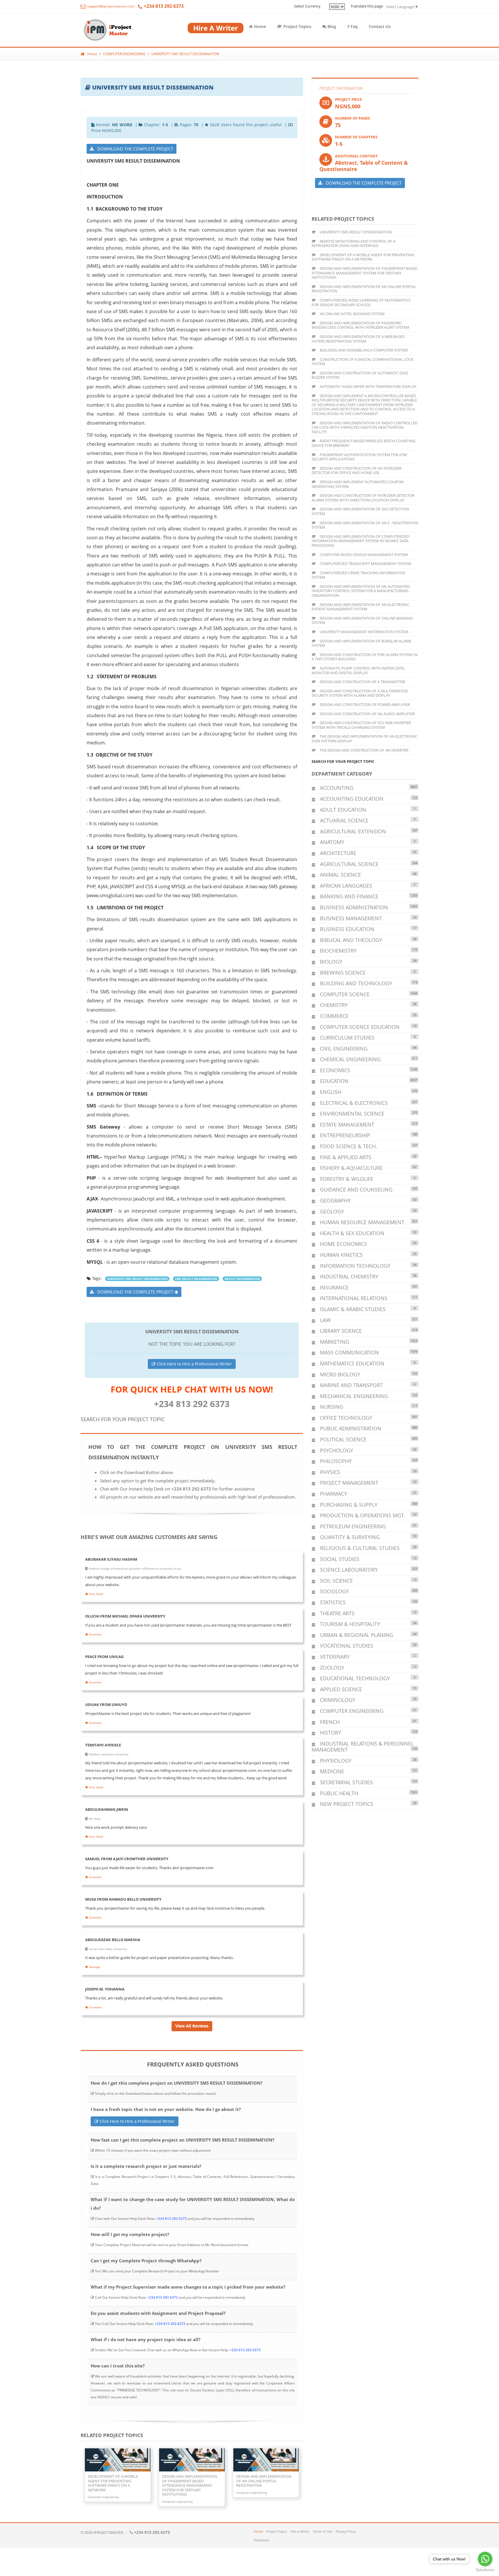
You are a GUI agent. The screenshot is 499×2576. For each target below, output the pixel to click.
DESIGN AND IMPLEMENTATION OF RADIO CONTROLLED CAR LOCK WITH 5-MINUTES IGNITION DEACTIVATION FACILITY (365, 427)
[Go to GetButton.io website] (485, 2570)
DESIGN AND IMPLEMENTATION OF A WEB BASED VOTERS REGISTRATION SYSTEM (358, 339)
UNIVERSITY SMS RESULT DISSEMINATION (185, 54)
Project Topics (297, 26)
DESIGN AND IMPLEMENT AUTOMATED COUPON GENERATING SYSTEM (358, 484)
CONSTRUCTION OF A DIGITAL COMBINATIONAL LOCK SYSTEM (363, 362)
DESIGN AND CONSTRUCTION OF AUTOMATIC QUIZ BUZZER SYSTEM (360, 375)
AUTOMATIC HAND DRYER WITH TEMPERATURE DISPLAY (368, 386)
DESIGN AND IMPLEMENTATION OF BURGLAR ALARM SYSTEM (361, 643)
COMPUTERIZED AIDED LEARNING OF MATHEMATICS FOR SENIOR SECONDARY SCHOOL (361, 302)
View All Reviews (192, 2026)
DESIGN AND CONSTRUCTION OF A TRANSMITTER (362, 682)
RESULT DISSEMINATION (242, 1279)
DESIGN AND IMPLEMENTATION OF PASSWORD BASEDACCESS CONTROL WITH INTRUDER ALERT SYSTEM (360, 325)
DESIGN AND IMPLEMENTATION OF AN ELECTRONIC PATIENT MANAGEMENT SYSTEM (361, 607)
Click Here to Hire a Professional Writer (194, 1364)
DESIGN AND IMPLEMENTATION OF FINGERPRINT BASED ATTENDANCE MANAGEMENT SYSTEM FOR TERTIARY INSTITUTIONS (364, 273)
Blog (331, 26)
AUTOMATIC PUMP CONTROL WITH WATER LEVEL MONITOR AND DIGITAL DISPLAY (358, 670)
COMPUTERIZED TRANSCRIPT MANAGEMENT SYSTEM (365, 564)
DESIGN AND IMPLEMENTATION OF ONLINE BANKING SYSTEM (362, 620)
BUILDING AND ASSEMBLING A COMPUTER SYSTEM (363, 350)
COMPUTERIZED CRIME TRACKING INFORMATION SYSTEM (358, 575)
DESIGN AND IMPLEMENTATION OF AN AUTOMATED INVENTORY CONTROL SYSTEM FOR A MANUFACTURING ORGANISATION (361, 591)
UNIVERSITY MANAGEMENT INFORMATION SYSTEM (364, 632)
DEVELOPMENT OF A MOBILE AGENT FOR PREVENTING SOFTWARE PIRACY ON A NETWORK (363, 257)
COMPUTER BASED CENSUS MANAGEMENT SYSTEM (363, 555)
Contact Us (380, 26)
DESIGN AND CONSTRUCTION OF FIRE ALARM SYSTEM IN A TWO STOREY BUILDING (365, 657)
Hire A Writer (300, 2531)
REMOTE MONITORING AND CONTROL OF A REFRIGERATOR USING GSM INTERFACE (353, 244)
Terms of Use (322, 2531)
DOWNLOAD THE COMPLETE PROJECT (134, 149)
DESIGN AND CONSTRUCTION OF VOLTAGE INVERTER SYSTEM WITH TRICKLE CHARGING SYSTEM (361, 725)
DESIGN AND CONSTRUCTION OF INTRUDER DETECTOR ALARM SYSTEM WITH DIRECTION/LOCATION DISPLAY (363, 498)
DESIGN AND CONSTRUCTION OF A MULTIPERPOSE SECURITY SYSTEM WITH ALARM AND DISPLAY (360, 693)
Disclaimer (261, 2540)
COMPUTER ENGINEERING (124, 54)
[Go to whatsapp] (485, 2559)
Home (259, 26)
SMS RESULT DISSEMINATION (196, 1279)
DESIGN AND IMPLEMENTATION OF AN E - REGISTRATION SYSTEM (365, 525)
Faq (354, 26)
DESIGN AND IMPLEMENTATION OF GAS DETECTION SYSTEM (360, 511)
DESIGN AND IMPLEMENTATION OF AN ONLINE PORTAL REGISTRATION (364, 289)
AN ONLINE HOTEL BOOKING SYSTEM (352, 314)
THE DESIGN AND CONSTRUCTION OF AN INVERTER (364, 750)
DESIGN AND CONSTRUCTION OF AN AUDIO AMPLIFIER (367, 714)
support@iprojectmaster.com (110, 6)
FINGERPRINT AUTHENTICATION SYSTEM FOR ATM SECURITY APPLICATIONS (359, 457)
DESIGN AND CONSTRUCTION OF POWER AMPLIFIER (364, 705)
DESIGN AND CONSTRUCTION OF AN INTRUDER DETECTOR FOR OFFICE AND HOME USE (356, 471)
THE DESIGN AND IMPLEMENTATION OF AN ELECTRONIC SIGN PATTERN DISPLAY (364, 739)
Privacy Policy (346, 2531)
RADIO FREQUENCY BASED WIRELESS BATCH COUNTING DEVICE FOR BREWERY (363, 443)
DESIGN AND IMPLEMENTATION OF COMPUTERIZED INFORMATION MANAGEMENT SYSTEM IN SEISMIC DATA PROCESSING (360, 541)
